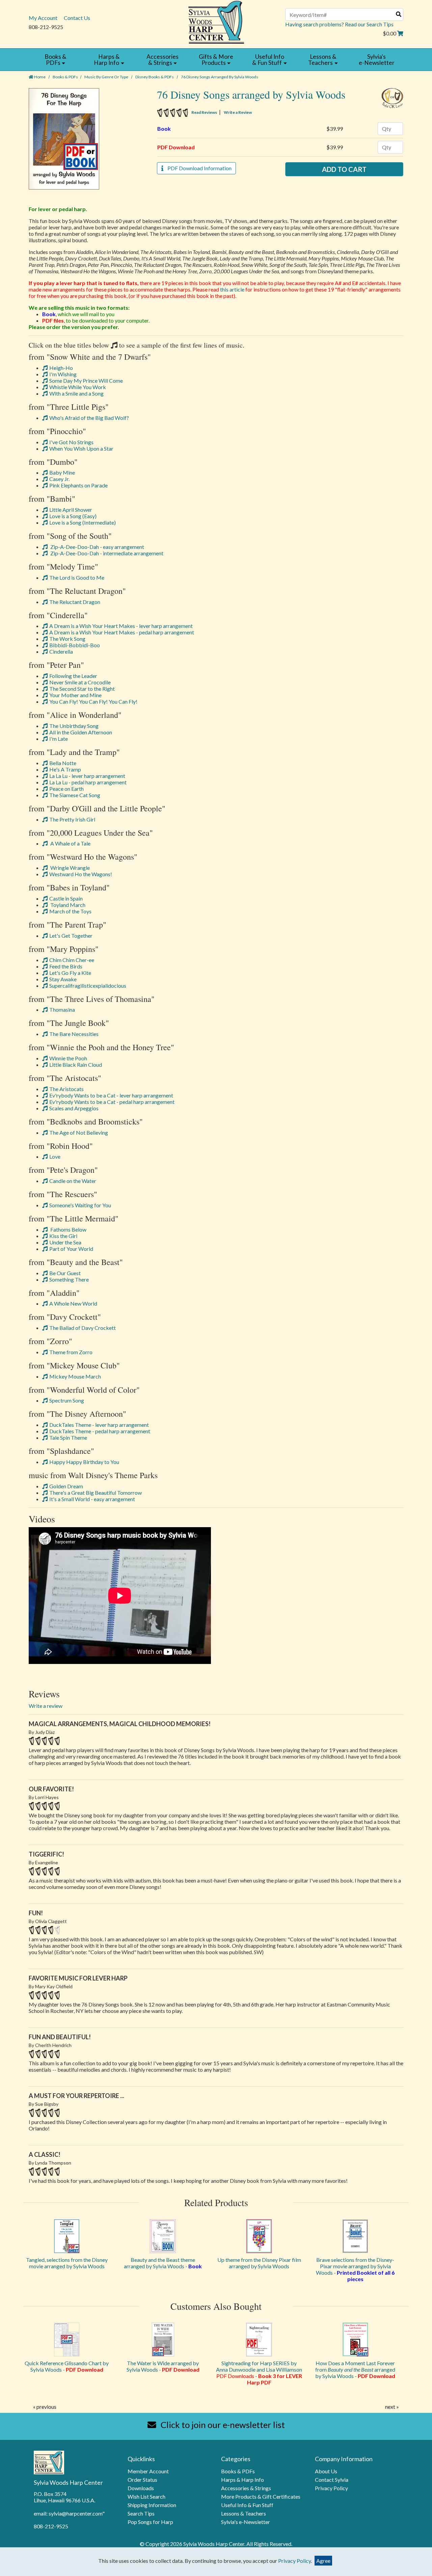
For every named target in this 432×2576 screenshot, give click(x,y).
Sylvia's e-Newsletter (246, 2522)
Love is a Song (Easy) (73, 516)
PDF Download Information (197, 168)
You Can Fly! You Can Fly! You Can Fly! (93, 701)
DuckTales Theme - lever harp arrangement (99, 1425)
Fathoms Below (68, 1229)
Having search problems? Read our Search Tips (339, 24)
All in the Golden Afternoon (81, 732)
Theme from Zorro (71, 1352)
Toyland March (67, 905)
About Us (326, 2471)
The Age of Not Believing (79, 1132)
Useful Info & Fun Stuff (247, 2505)
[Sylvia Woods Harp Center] (216, 21)
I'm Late (59, 739)
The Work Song (67, 639)
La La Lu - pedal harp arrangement (88, 782)
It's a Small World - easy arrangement (92, 1499)
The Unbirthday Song (74, 726)
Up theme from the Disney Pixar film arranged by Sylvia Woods (259, 2263)
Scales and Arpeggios (74, 1108)
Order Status (142, 2480)
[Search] (399, 14)
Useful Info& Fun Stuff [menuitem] (268, 60)
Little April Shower (71, 510)
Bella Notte (63, 763)
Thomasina (62, 1009)
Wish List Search (146, 2496)
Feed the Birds (66, 966)
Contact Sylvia (332, 2480)
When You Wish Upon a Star (81, 448)
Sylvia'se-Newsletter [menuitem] (377, 60)
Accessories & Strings (246, 2488)
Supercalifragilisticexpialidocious (88, 986)
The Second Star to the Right (82, 689)
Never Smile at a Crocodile (80, 682)
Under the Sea (65, 1242)
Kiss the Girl (63, 1236)
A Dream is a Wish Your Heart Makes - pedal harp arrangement (122, 632)
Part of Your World (71, 1249)
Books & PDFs (65, 77)
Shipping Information (152, 2505)
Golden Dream (66, 1486)
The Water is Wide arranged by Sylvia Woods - (163, 2366)
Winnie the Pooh (68, 1058)
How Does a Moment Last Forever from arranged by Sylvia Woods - (355, 2369)
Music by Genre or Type (106, 77)
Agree (323, 2561)
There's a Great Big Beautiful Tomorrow (96, 1493)
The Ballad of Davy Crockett (83, 1328)
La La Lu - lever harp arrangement (87, 776)
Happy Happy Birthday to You (84, 1462)
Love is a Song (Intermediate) (83, 522)
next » (392, 2407)
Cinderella (61, 651)
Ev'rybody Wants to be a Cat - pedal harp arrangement (112, 1102)
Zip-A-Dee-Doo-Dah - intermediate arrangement (106, 553)
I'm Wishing (63, 374)
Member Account (148, 2471)
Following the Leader (73, 676)
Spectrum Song (67, 1400)
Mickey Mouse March (75, 1376)
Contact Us (77, 18)
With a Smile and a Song (76, 393)
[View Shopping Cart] (400, 33)
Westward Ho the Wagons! (81, 874)
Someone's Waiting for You (80, 1205)
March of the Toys (70, 911)
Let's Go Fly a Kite (70, 973)
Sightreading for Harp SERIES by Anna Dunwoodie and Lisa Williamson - (259, 2373)
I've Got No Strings (71, 442)
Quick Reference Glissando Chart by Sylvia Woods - (67, 2366)
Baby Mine (62, 472)
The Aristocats (66, 1089)
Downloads (141, 2488)
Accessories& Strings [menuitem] (163, 60)
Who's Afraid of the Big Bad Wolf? (89, 418)
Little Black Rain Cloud (76, 1065)
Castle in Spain (66, 898)
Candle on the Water (73, 1181)
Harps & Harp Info (242, 2480)
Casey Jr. (59, 479)
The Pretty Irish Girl (72, 819)
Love (55, 1156)
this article (232, 289)
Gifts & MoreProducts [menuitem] (216, 60)
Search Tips (141, 2513)
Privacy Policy (331, 2488)
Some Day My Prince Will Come (86, 381)
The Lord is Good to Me (77, 577)
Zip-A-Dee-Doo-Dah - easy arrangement (97, 547)
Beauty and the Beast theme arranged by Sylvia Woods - (163, 2263)
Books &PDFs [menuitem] (56, 60)
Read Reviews (204, 112)
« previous (45, 2407)
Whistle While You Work (78, 387)
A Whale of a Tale (70, 843)
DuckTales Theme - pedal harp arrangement (100, 1431)
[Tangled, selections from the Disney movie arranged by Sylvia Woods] (67, 2236)
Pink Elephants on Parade (78, 485)
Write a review (46, 1706)
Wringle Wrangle (70, 868)
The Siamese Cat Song (75, 795)
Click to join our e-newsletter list (222, 2425)
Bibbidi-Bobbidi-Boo (75, 645)
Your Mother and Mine (75, 695)
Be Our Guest (65, 1273)
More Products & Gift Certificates (261, 2496)
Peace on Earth (66, 789)
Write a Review (238, 112)
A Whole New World (73, 1303)
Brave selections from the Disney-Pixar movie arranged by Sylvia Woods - (355, 2269)
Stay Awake (63, 979)
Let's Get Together (71, 936)
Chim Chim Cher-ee (72, 960)
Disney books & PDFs (155, 77)
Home (39, 77)
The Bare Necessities (74, 1034)
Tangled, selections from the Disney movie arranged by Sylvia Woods (67, 2263)
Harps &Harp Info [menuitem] (107, 60)
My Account (43, 18)
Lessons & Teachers (244, 2513)
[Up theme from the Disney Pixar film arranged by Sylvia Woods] (259, 2236)
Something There (69, 1279)
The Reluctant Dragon (75, 602)
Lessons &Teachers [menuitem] (322, 60)
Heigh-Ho (61, 368)
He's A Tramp (65, 769)
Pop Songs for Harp (150, 2522)
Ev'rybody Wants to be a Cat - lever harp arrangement (111, 1095)
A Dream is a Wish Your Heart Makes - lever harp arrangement (121, 626)
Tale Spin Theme (68, 1437)
